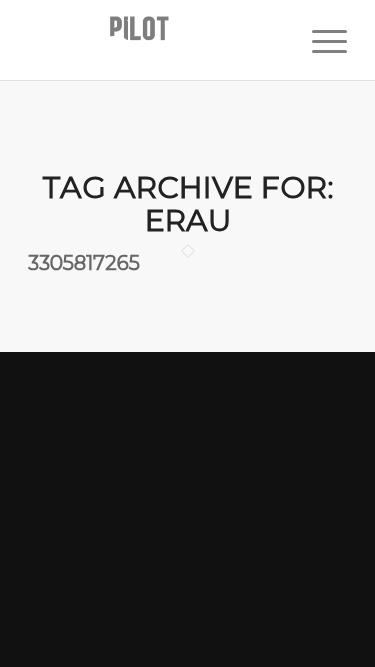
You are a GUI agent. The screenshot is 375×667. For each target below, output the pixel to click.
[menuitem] (319, 40)
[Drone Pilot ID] (155, 40)
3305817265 (84, 263)
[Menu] (319, 40)
